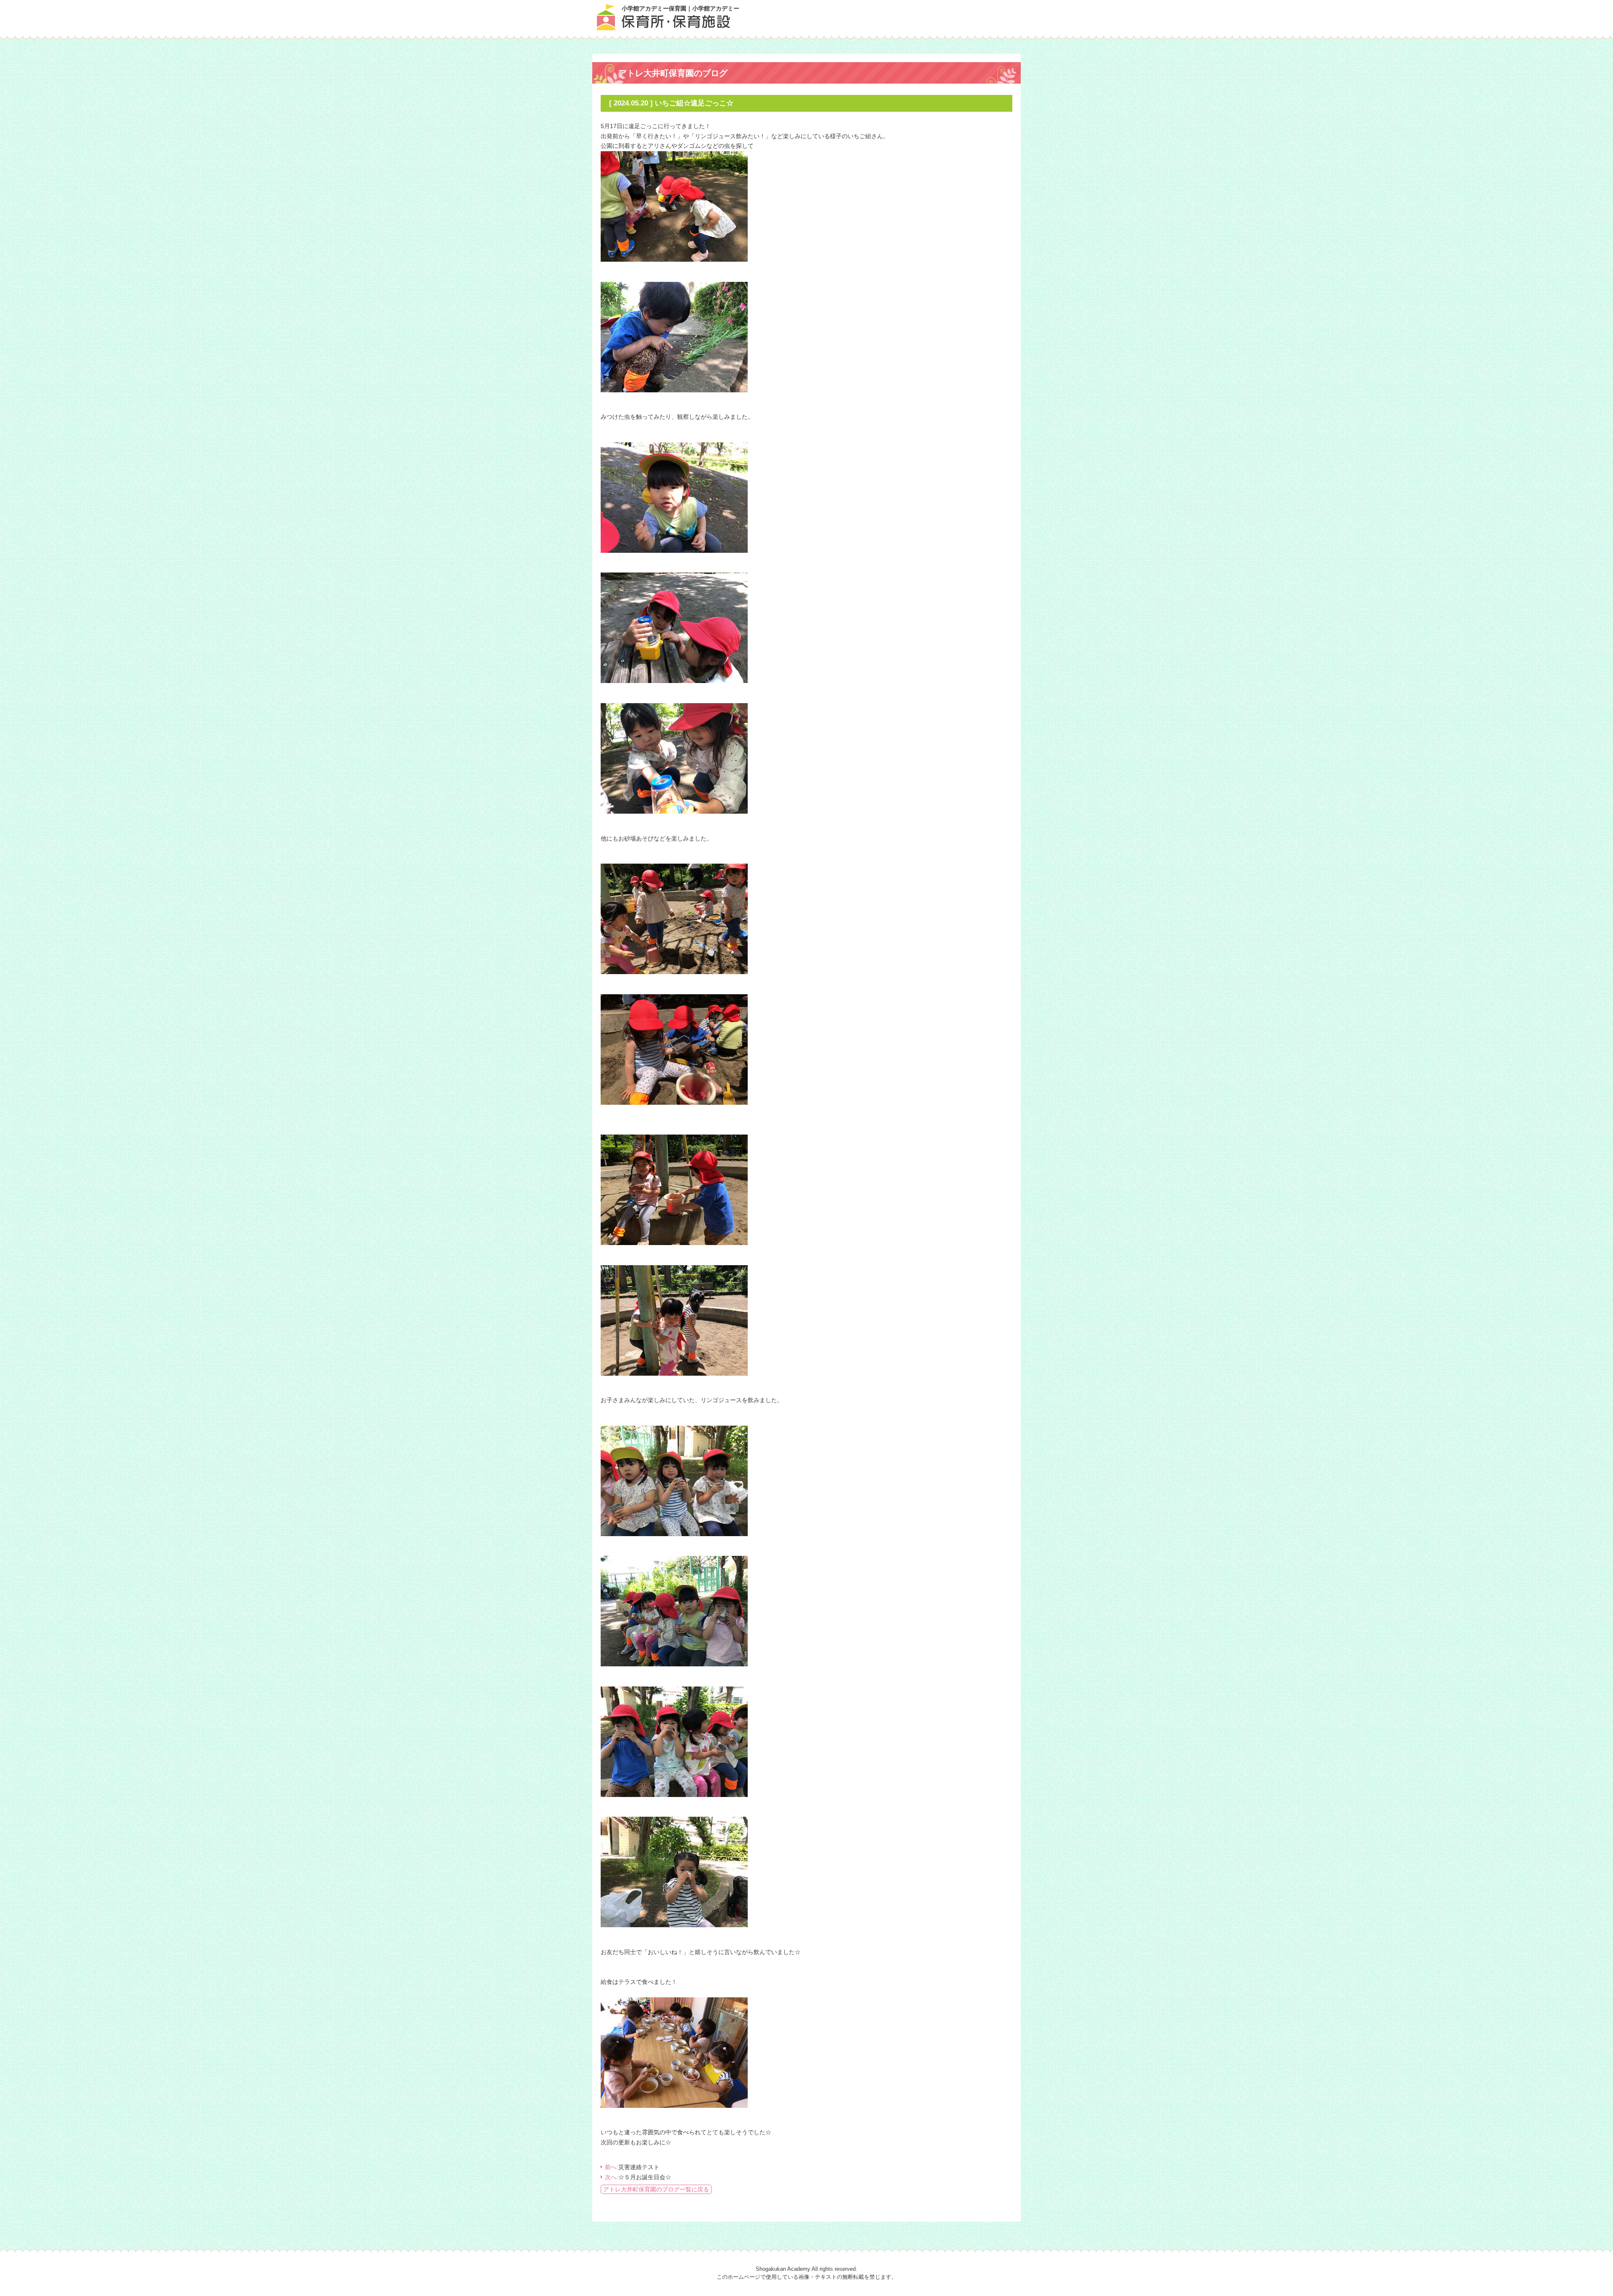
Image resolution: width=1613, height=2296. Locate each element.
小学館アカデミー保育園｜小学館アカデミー (680, 8)
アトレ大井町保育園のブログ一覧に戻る (656, 2189)
